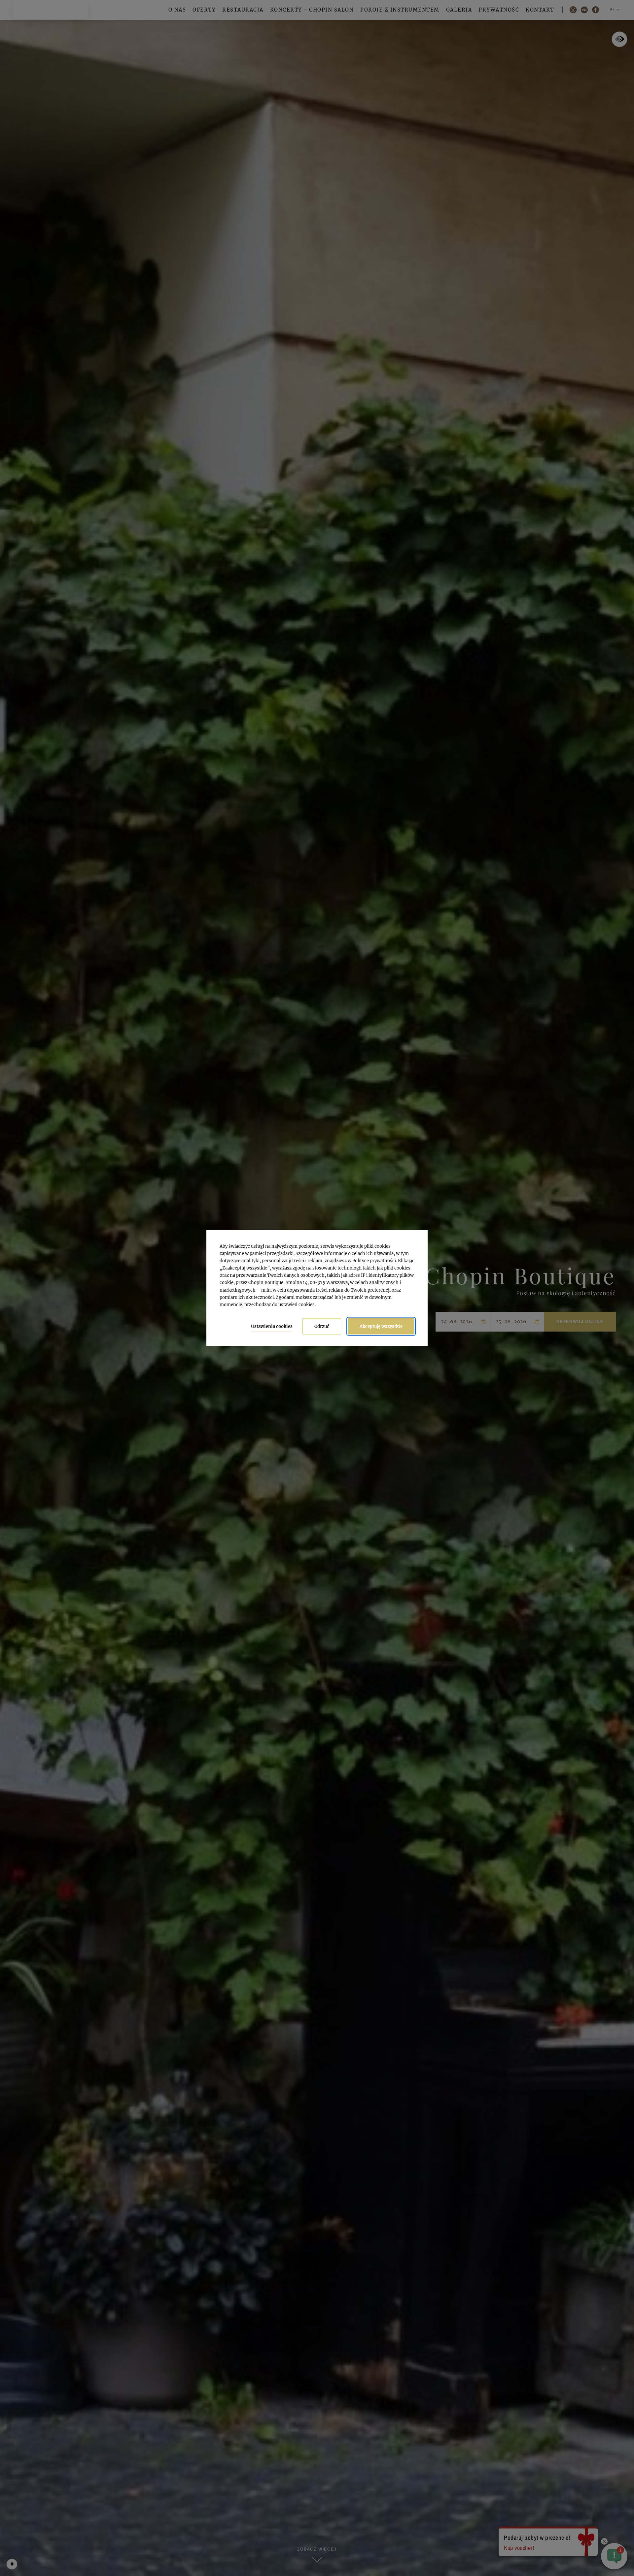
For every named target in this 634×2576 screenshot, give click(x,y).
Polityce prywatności (374, 1261)
